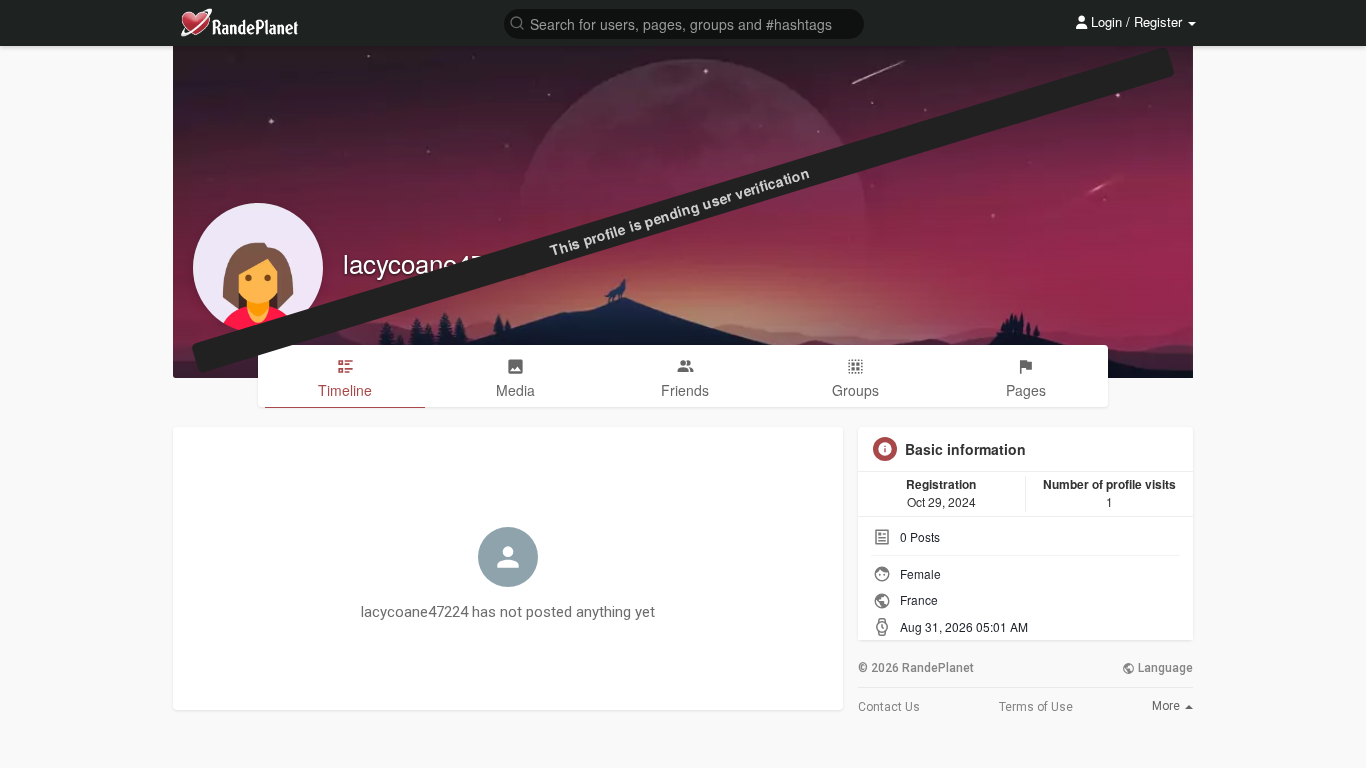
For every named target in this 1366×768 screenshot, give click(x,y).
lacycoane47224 (435, 262)
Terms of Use (1036, 707)
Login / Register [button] (1136, 21)
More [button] (1167, 706)
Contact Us (889, 707)
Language (1164, 668)
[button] (684, 22)
